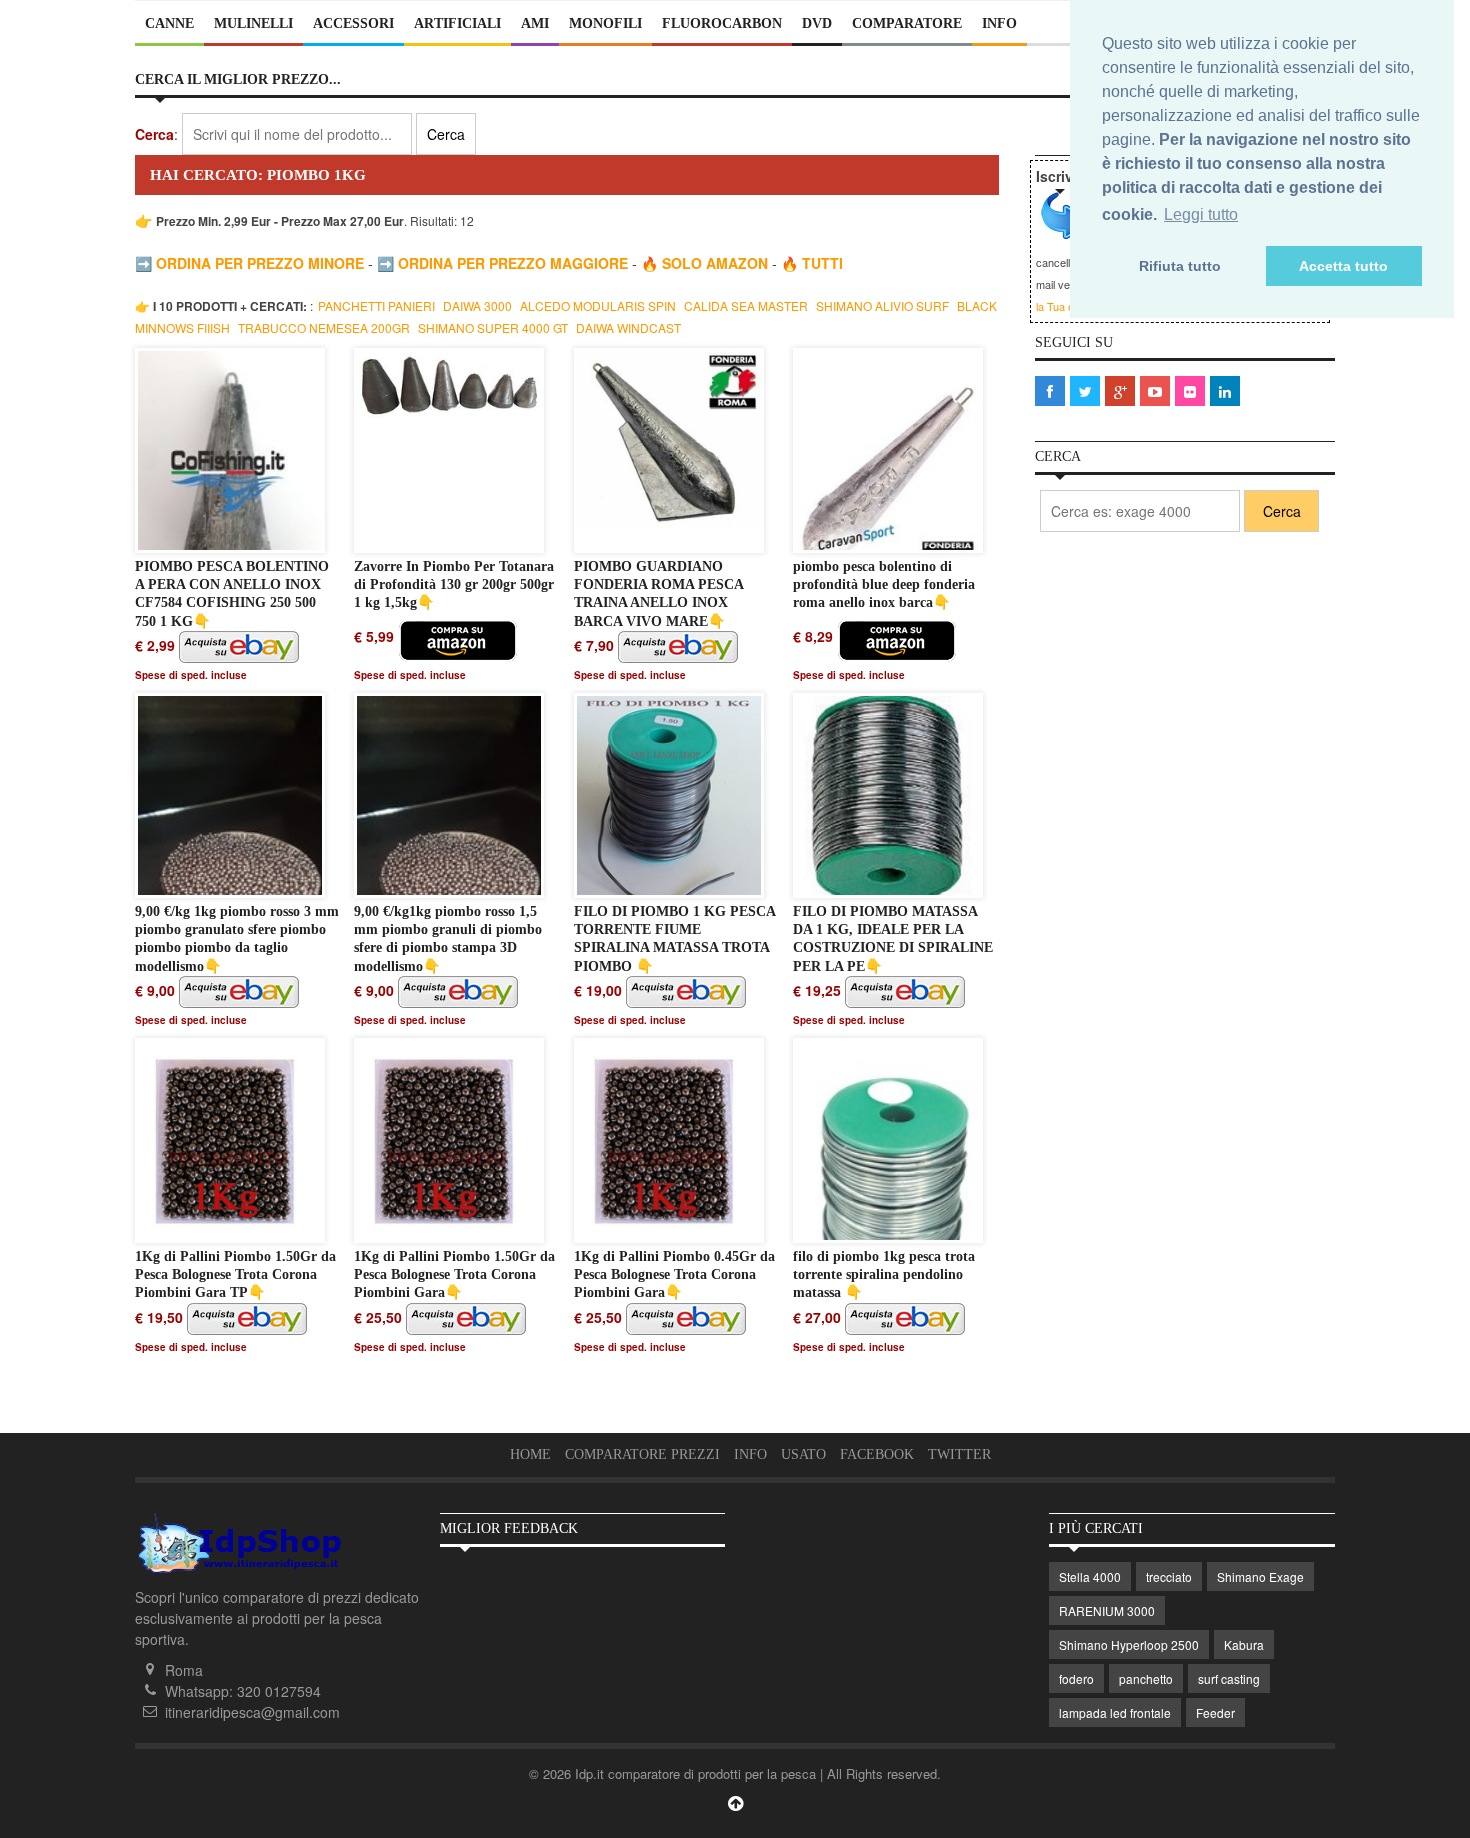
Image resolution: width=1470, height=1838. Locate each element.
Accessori (353, 23)
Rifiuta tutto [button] (1180, 266)
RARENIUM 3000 (1107, 1610)
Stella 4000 (1090, 1576)
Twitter (959, 1454)
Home (530, 1454)
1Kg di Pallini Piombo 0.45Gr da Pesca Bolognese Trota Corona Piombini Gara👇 (674, 1274)
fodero (1076, 1678)
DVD (817, 23)
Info (999, 23)
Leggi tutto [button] (1201, 214)
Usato (803, 1454)
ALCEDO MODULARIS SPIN (599, 305)
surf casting (1229, 1678)
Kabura (1244, 1644)
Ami (535, 23)
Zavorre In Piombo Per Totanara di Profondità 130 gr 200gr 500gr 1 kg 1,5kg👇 (454, 584)
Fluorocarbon (722, 23)
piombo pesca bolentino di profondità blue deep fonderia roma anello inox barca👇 (884, 584)
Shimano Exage (1260, 1576)
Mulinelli (253, 23)
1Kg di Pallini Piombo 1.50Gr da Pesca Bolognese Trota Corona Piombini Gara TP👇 (235, 1274)
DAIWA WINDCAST (628, 327)
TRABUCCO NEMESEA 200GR (325, 327)
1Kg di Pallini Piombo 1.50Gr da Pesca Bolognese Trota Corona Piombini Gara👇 (454, 1274)
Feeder (1215, 1712)
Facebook (877, 1454)
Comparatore (907, 23)
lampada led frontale (1115, 1712)
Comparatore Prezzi (642, 1454)
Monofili (605, 23)
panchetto (1146, 1678)
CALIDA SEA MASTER (747, 305)
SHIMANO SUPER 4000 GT (494, 327)
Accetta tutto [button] (1343, 266)
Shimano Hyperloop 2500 (1129, 1644)
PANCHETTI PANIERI (378, 305)
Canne (169, 23)
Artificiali (457, 23)
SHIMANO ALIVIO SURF (884, 305)
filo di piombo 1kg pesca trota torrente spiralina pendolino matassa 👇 (884, 1274)
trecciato (1169, 1576)
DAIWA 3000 (479, 305)
